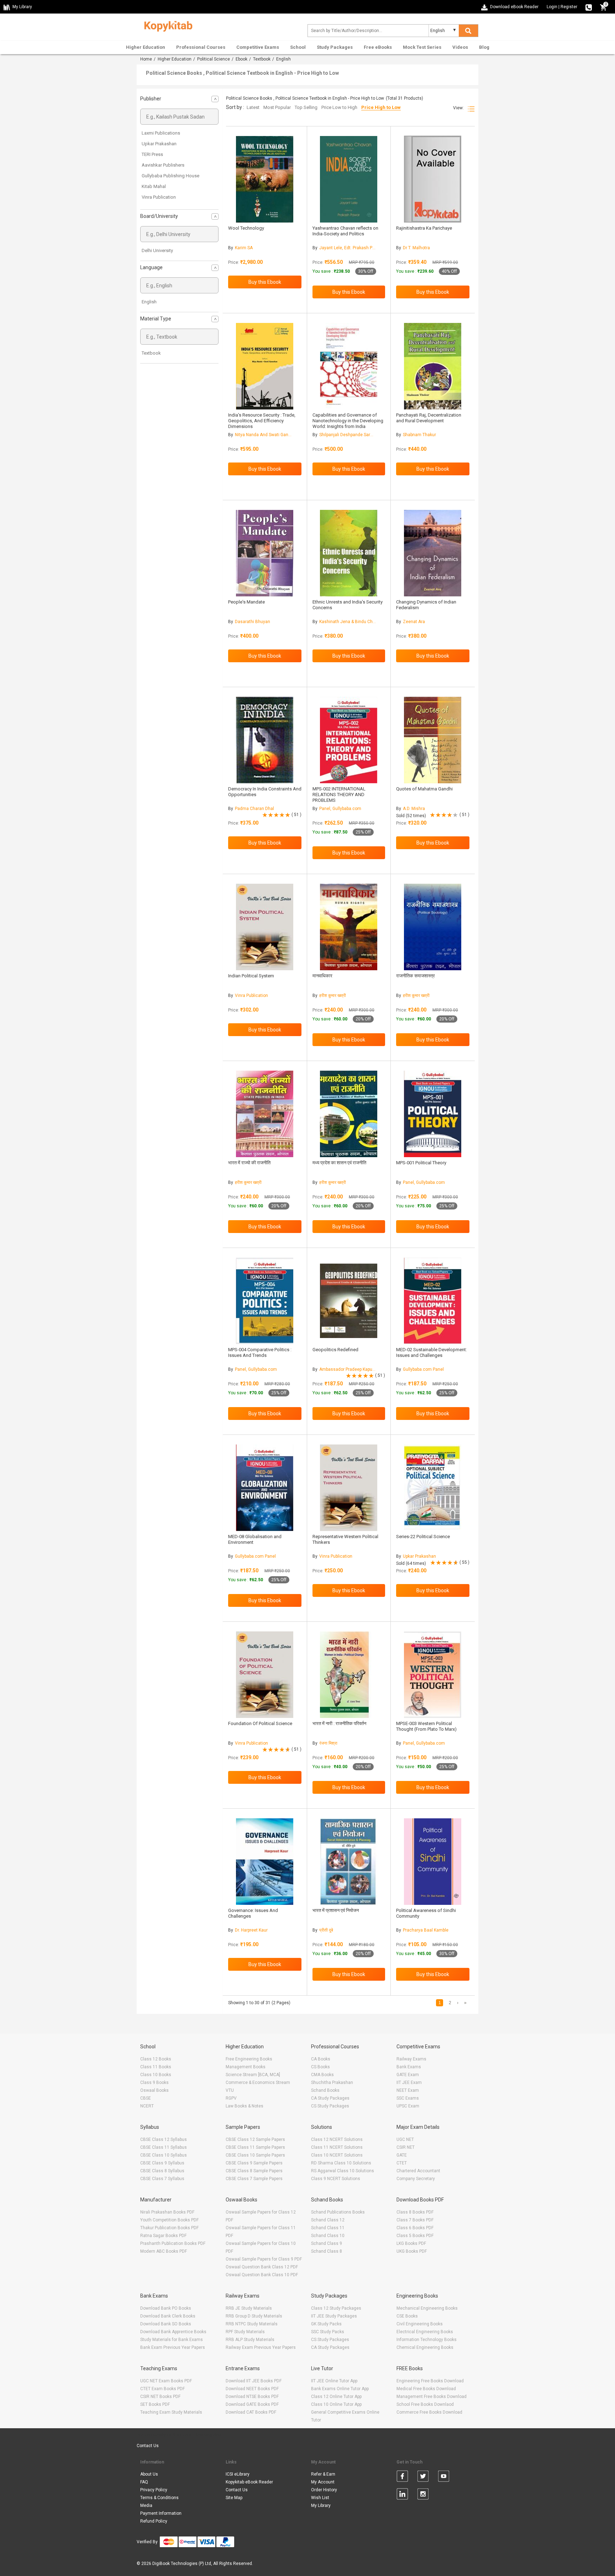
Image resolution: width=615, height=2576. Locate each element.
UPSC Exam (408, 2106)
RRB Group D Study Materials (254, 2316)
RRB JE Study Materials (249, 2308)
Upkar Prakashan (159, 144)
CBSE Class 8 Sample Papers (254, 2171)
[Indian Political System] (265, 927)
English (149, 302)
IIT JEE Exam (409, 2083)
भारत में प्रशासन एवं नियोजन (336, 1910)
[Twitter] (423, 2477)
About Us (149, 2474)
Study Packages (335, 47)
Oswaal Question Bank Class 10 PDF (262, 2275)
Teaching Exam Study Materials (171, 2412)
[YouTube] (444, 2477)
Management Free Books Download (432, 2397)
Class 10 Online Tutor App (336, 2404)
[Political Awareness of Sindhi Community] (433, 1862)
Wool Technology (246, 228)
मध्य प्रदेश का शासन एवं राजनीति (339, 1163)
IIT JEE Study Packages (334, 2316)
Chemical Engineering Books (425, 2347)
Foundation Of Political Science (260, 1723)
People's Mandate (246, 602)
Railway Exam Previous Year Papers (261, 2347)
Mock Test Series (422, 47)
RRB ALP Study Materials (250, 2340)
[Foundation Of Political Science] (265, 1675)
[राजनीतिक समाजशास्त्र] (433, 927)
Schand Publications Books (338, 2212)
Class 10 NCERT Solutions (337, 2155)
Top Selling (306, 107)
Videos (460, 47)
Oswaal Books (154, 2090)
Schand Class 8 (327, 2251)
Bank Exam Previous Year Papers (173, 2347)
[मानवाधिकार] (349, 927)
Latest (253, 107)
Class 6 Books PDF (415, 2228)
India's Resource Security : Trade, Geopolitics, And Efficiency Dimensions (262, 421)
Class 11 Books (156, 2067)
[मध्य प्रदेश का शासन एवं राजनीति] (349, 1114)
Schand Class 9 (327, 2243)
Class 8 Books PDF (415, 2212)
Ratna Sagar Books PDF (163, 2236)
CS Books (320, 2067)
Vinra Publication (159, 197)
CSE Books (407, 2316)
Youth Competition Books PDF (169, 2220)
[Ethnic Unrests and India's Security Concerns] (349, 553)
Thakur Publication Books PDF (169, 2228)
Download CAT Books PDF (251, 2412)
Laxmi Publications (161, 133)
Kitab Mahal (154, 186)
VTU (230, 2090)
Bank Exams (409, 2067)
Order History (324, 2490)
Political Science (214, 59)
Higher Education (146, 47)
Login (552, 7)
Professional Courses (201, 47)
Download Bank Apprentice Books (173, 2332)
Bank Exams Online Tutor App (340, 2389)
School (298, 47)
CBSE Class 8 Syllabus (162, 2171)
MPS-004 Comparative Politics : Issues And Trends (260, 1352)
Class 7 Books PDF (415, 2220)
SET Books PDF (155, 2404)
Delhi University (157, 250)
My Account (323, 2482)
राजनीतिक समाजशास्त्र (416, 976)
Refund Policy (154, 2521)
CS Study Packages (330, 2106)
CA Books (321, 2059)
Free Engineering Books (249, 2059)
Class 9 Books (154, 2083)
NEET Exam (408, 2090)
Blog (484, 47)
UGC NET (405, 2139)
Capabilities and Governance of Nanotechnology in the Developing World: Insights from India (348, 421)
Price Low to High (339, 107)
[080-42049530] (589, 7)
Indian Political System (251, 976)
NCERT (147, 2106)
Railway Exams (411, 2059)
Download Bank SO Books (166, 2324)
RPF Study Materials (245, 2332)
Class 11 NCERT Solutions (337, 2147)
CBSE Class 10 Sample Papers (255, 2155)
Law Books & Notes (245, 2106)
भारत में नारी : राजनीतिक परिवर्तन (339, 1723)
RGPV (231, 2098)
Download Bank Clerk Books (168, 2316)
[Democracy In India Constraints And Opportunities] (265, 740)
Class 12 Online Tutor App (336, 2397)
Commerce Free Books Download (429, 2412)
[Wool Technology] (265, 179)
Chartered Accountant (418, 2171)
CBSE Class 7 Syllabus (162, 2179)
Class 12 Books (156, 2059)
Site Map (234, 2498)
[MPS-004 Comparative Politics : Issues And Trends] (265, 1301)
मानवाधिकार (322, 976)
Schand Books (325, 2090)
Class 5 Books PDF (415, 2236)
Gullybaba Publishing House (170, 176)
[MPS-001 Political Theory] (433, 1114)
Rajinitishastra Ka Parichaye (424, 228)
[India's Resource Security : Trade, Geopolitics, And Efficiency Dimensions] (265, 366)
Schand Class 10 (328, 2236)
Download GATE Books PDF (252, 2404)
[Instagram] (423, 2495)
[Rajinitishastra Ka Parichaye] (433, 179)
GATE (402, 2155)
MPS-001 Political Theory (421, 1163)
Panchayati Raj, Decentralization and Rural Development (429, 418)
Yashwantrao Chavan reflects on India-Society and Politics (345, 231)
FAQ (144, 2482)
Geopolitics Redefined (335, 1350)
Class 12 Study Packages (336, 2308)
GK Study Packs (326, 2324)
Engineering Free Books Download (430, 2381)
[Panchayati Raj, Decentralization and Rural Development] (433, 366)
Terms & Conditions (159, 2498)
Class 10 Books (156, 2075)
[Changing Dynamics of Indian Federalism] (433, 553)
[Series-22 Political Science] (433, 1488)
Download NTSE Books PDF (252, 2397)
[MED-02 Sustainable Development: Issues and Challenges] (433, 1301)
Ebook (241, 59)
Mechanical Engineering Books (427, 2308)
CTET (402, 2163)
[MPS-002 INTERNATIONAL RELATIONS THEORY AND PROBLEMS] (349, 740)
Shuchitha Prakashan (332, 2083)
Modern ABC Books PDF (164, 2251)
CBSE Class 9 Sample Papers (254, 2163)
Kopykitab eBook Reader (249, 2482)
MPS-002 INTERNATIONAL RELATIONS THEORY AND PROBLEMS (339, 795)
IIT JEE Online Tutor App (334, 2381)
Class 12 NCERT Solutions (337, 2139)
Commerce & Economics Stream (258, 2083)
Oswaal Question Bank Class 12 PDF (262, 2267)
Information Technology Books (427, 2340)
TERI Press (152, 154)
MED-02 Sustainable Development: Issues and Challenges (432, 1352)
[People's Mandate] (265, 553)
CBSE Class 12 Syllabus (164, 2139)
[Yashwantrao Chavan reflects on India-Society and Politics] (349, 179)
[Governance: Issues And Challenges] (265, 1862)
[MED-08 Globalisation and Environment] (265, 1488)
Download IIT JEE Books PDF (254, 2381)
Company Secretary (416, 2179)
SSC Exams (408, 2098)
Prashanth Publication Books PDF (173, 2243)
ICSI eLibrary (238, 2474)
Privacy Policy (154, 2490)
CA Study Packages (330, 2098)
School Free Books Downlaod (425, 2404)
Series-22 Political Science (423, 1537)
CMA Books (322, 2075)
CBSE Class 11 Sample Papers (255, 2147)
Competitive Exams (258, 47)
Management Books (246, 2067)
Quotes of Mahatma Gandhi (424, 789)
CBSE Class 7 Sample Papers (254, 2179)
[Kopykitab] (166, 25)
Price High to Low (381, 107)
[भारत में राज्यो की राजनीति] (265, 1114)
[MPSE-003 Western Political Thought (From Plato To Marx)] (433, 1675)
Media (146, 2506)
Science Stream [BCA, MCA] (253, 2075)
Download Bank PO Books (166, 2308)
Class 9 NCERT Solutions (336, 2179)
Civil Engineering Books (420, 2324)
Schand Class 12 (328, 2220)
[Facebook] (402, 2477)
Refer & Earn (323, 2474)
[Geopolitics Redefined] (349, 1301)
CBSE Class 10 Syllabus (164, 2155)
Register (569, 7)
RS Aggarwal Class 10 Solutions (343, 2171)
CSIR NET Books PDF (160, 2397)
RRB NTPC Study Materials (252, 2324)
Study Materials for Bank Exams (172, 2340)
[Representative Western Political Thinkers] (349, 1488)
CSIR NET (406, 2147)
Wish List (320, 2498)
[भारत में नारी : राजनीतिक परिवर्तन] (349, 1675)
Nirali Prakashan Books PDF (167, 2212)
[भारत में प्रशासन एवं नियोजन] (349, 1862)
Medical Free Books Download (426, 2389)
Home (146, 59)
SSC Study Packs (328, 2332)
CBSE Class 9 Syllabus (162, 2163)
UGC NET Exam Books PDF (166, 2381)
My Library (321, 2506)
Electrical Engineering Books (425, 2332)
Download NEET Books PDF (252, 2389)
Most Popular (277, 107)
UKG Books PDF (412, 2251)
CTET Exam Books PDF (162, 2389)
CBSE (146, 2098)
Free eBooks (378, 47)
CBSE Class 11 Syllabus (164, 2147)
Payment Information (161, 2513)
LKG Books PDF (411, 2243)
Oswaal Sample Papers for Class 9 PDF (264, 2259)
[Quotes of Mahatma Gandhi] (433, 740)
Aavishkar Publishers (163, 165)
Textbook (262, 59)
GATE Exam (408, 2075)
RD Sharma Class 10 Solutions (341, 2163)
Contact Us (148, 2446)
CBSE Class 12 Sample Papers (255, 2139)
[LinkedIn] (402, 2495)
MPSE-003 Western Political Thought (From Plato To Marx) (426, 1726)
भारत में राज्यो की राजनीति (249, 1163)
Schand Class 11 (328, 2228)
